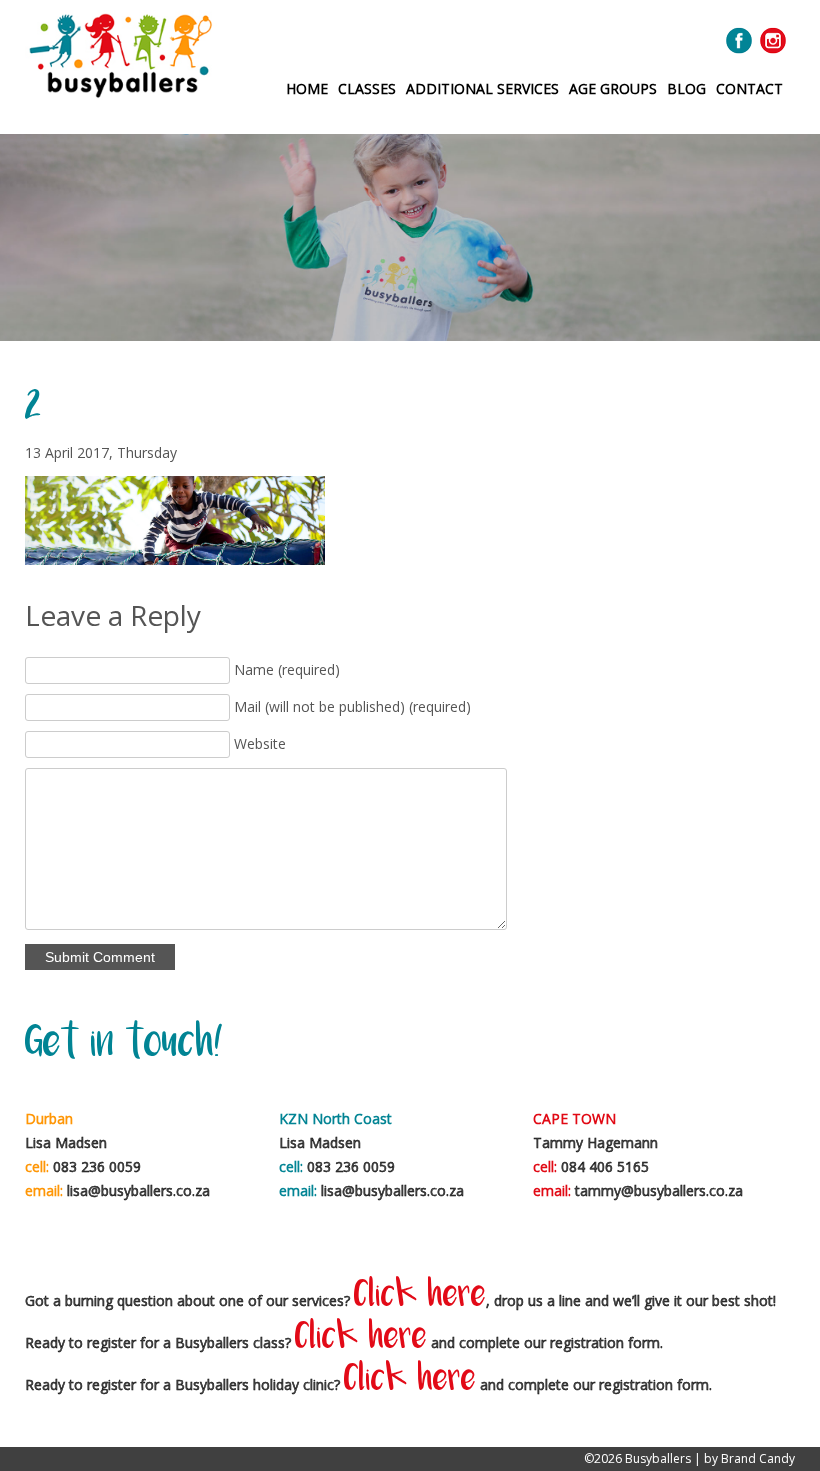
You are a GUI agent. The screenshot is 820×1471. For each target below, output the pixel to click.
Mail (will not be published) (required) (352, 706)
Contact (749, 88)
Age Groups (613, 88)
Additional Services (482, 88)
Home (307, 88)
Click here (420, 1296)
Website (260, 743)
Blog (686, 88)
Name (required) (287, 669)
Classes (367, 88)
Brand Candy (758, 1458)
